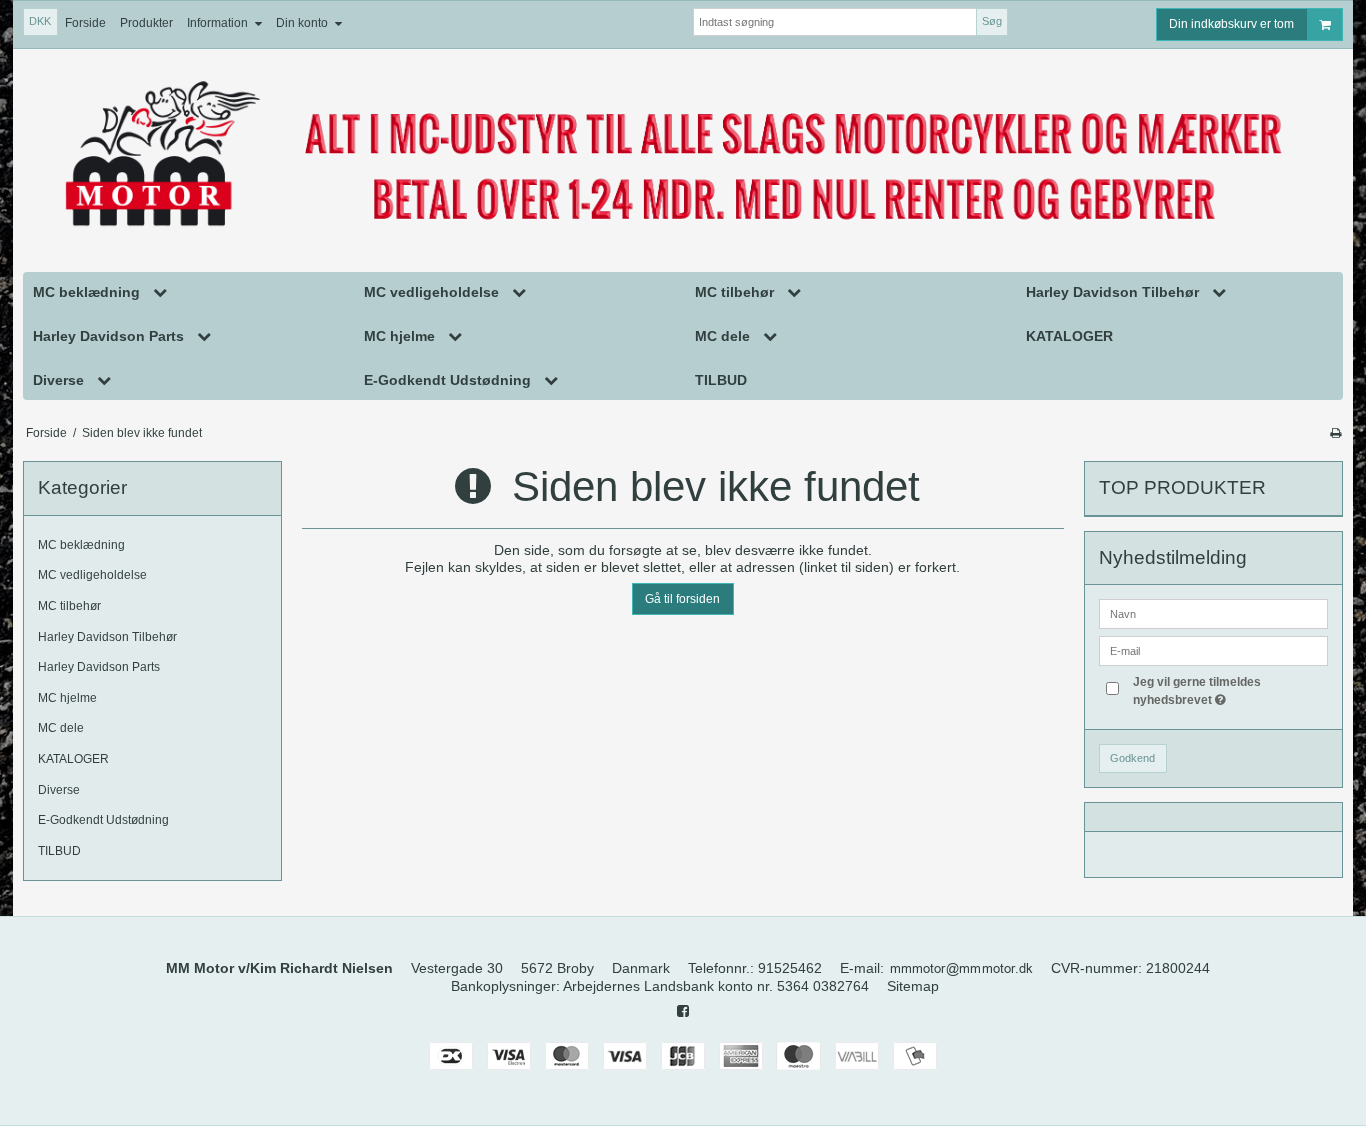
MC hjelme (67, 698)
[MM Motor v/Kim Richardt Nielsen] (683, 156)
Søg (992, 21)
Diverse (59, 790)
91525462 (790, 968)
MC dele (61, 728)
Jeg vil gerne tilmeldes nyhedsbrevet (1228, 690)
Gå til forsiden (682, 599)
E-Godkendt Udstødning (103, 820)
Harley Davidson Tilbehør (107, 637)
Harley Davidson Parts (99, 667)
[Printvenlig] (1335, 433)
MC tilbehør (69, 606)
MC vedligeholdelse (92, 575)
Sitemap (913, 986)
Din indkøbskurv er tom (1231, 24)
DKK (40, 21)
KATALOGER (73, 759)
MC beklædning (81, 545)
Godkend (1132, 758)
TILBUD (59, 851)
